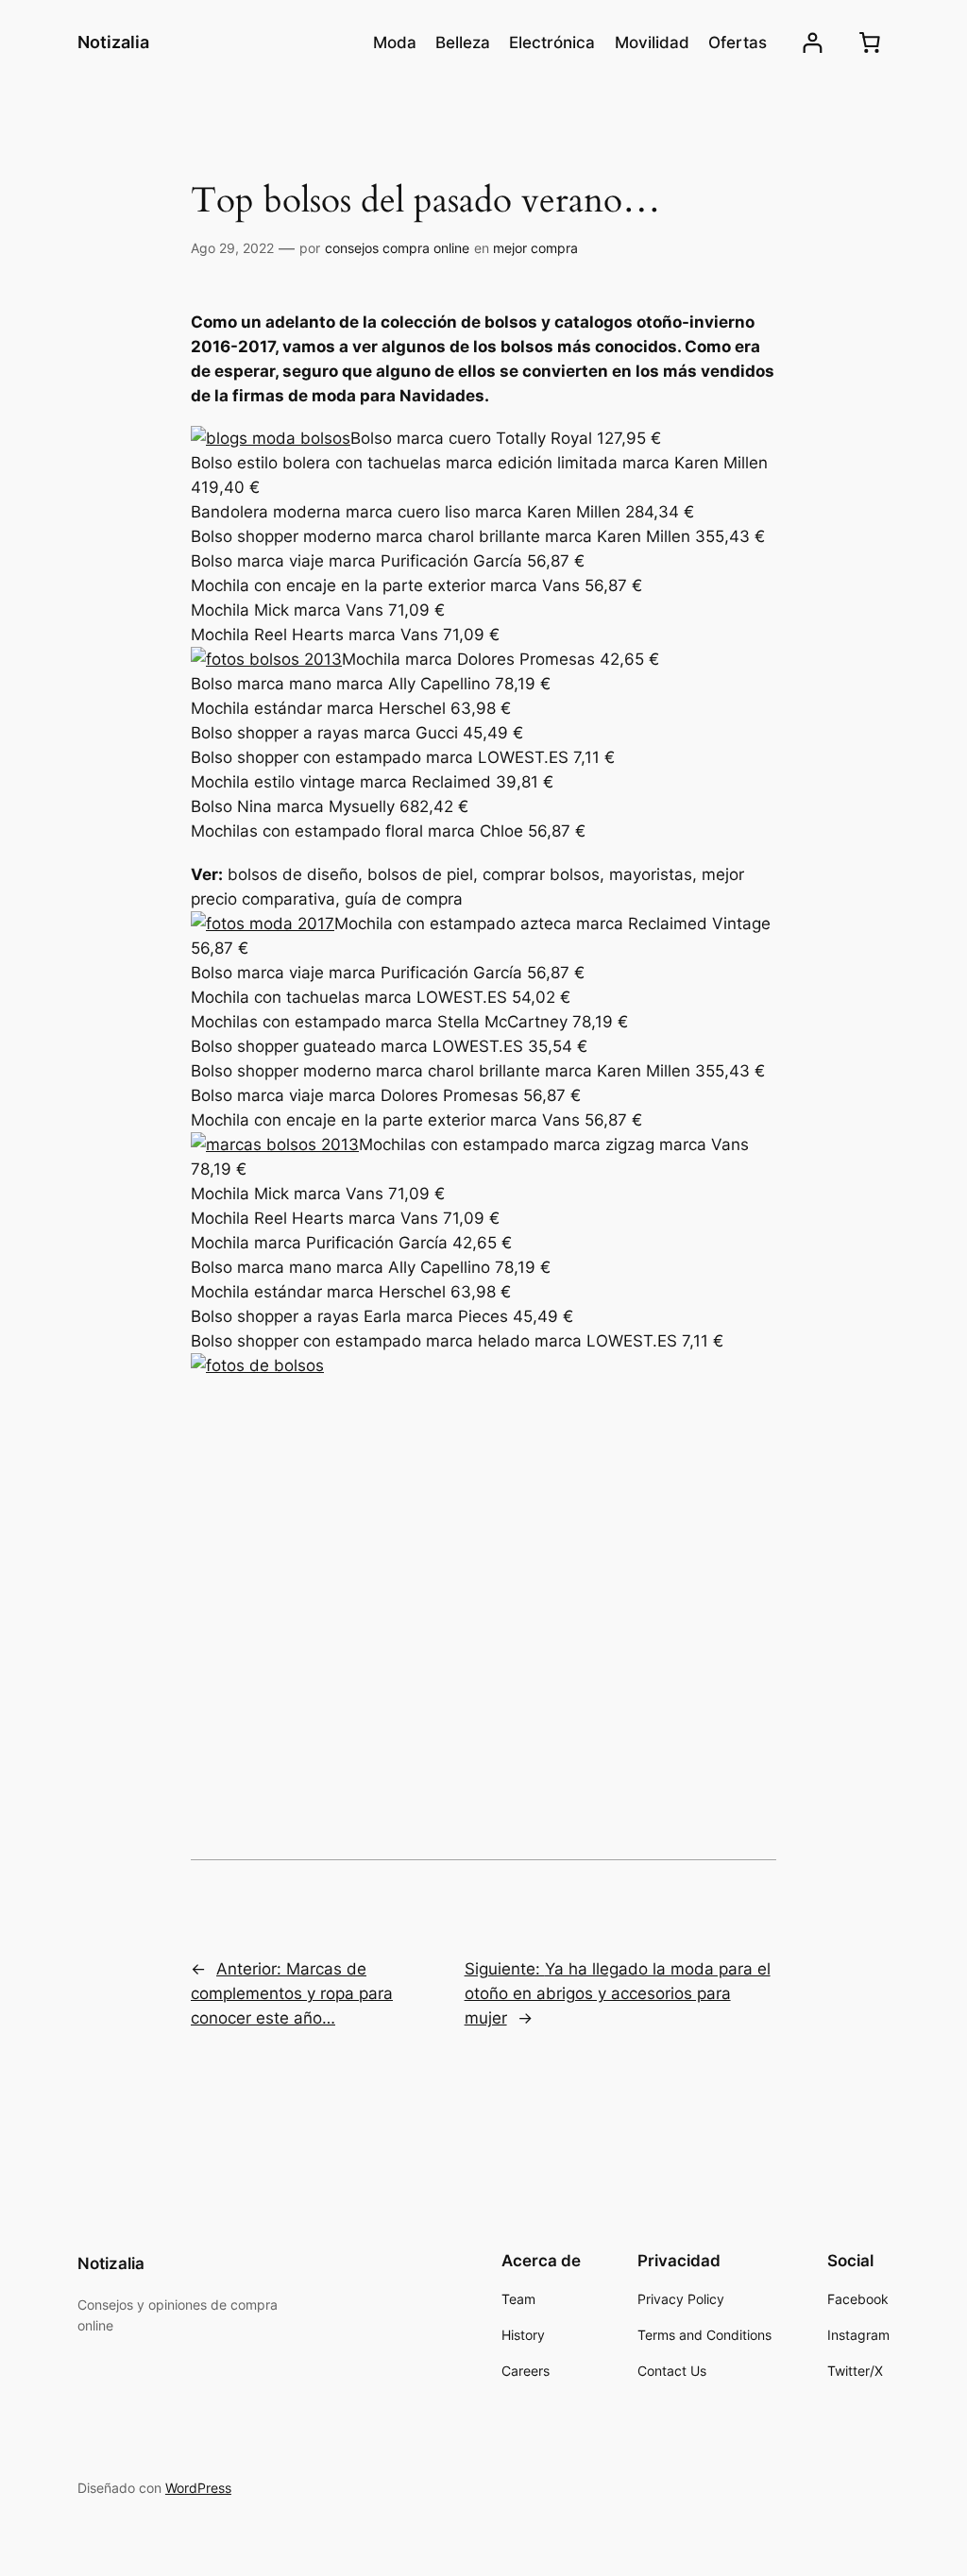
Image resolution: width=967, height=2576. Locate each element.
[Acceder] (813, 43)
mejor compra (535, 248)
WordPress (198, 2488)
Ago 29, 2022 (232, 248)
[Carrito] (870, 42)
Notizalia (113, 42)
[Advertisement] (483, 1561)
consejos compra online (397, 248)
